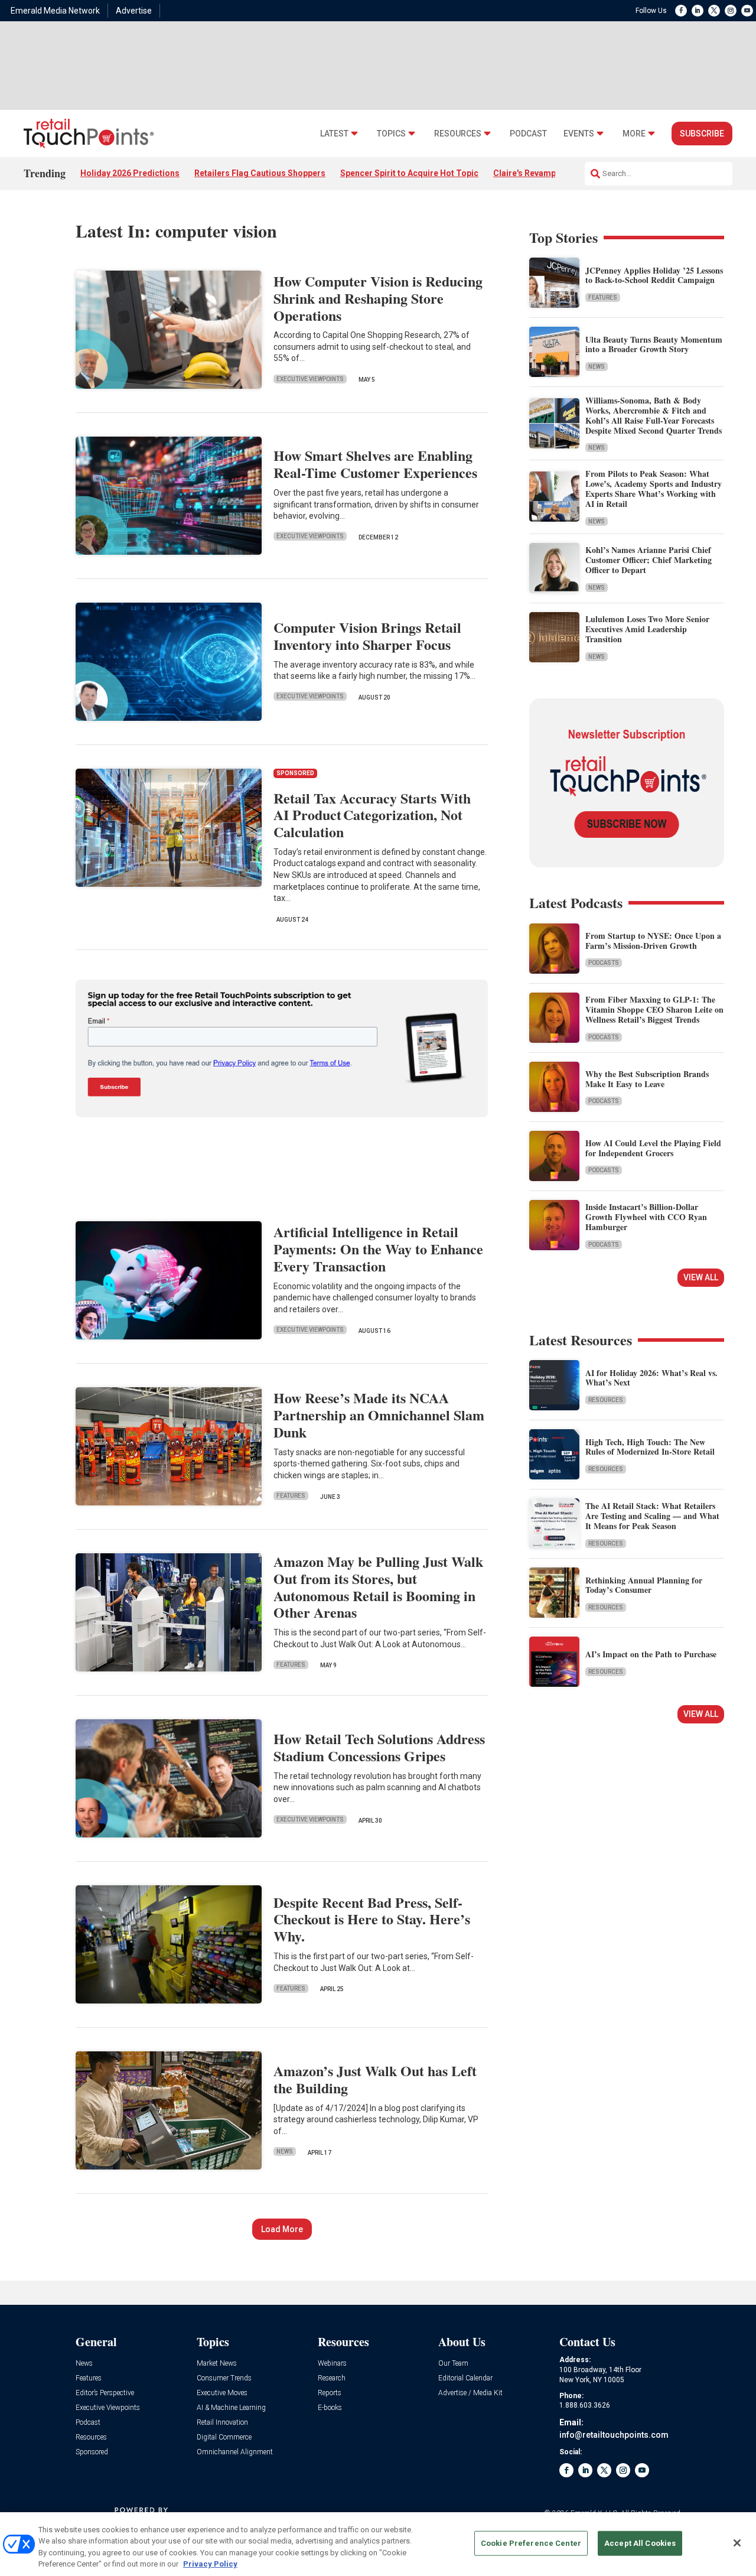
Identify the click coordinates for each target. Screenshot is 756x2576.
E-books (330, 2408)
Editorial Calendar (465, 2378)
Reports (330, 2393)
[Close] (737, 2543)
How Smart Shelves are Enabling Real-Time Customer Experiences (375, 464)
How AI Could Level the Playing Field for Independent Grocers (653, 1148)
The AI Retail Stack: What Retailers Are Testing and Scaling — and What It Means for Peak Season (652, 1516)
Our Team (453, 2364)
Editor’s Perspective (105, 2393)
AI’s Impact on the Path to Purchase (651, 1654)
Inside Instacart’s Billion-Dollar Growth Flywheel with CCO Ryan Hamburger (646, 1217)
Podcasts (604, 963)
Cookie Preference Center (531, 2543)
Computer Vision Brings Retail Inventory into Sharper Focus (367, 636)
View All (701, 1277)
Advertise (134, 11)
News (285, 2151)
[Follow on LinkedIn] (698, 11)
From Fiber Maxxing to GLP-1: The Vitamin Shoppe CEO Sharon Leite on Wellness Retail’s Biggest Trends (654, 1009)
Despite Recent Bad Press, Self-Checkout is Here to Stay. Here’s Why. (372, 1919)
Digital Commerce (224, 2437)
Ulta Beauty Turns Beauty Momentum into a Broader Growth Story (654, 344)
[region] (378, 2544)
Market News (217, 2364)
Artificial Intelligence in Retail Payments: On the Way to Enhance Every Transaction (378, 1249)
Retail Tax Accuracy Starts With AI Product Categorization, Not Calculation (372, 815)
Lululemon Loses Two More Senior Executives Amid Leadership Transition (647, 629)
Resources (458, 134)
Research (332, 2378)
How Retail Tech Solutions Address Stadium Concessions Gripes (379, 1747)
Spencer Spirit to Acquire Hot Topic (409, 173)
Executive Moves (222, 2393)
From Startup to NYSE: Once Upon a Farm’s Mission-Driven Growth (653, 941)
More (634, 134)
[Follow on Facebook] (681, 11)
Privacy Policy (210, 2564)
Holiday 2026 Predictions (130, 173)
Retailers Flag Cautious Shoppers (260, 173)
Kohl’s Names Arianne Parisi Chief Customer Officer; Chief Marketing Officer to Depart (649, 560)
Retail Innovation (222, 2423)
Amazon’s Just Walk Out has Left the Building (375, 2079)
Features (291, 1496)
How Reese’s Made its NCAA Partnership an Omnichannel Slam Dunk (379, 1415)
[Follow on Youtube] (747, 11)
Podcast (528, 134)
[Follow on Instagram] (731, 11)
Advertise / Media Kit (470, 2393)
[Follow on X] (714, 11)
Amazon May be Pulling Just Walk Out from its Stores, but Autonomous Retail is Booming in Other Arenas (378, 1587)
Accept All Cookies (640, 2543)
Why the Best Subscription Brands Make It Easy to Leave (647, 1079)
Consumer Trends (224, 2378)
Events (579, 134)
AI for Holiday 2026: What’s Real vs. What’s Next (651, 1378)
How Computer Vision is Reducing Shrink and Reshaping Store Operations (378, 298)
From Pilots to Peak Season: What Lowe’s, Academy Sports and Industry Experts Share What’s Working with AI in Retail (654, 488)
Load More (282, 2229)
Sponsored (92, 2452)
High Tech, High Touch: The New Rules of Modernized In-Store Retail (650, 1447)
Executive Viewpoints (310, 379)
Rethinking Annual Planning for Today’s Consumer (644, 1585)
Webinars (332, 2364)
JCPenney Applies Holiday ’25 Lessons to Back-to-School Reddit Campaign (654, 275)
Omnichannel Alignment (235, 2452)
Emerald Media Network (55, 11)
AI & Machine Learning (231, 2408)
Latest (334, 134)
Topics (391, 134)
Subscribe (702, 134)
